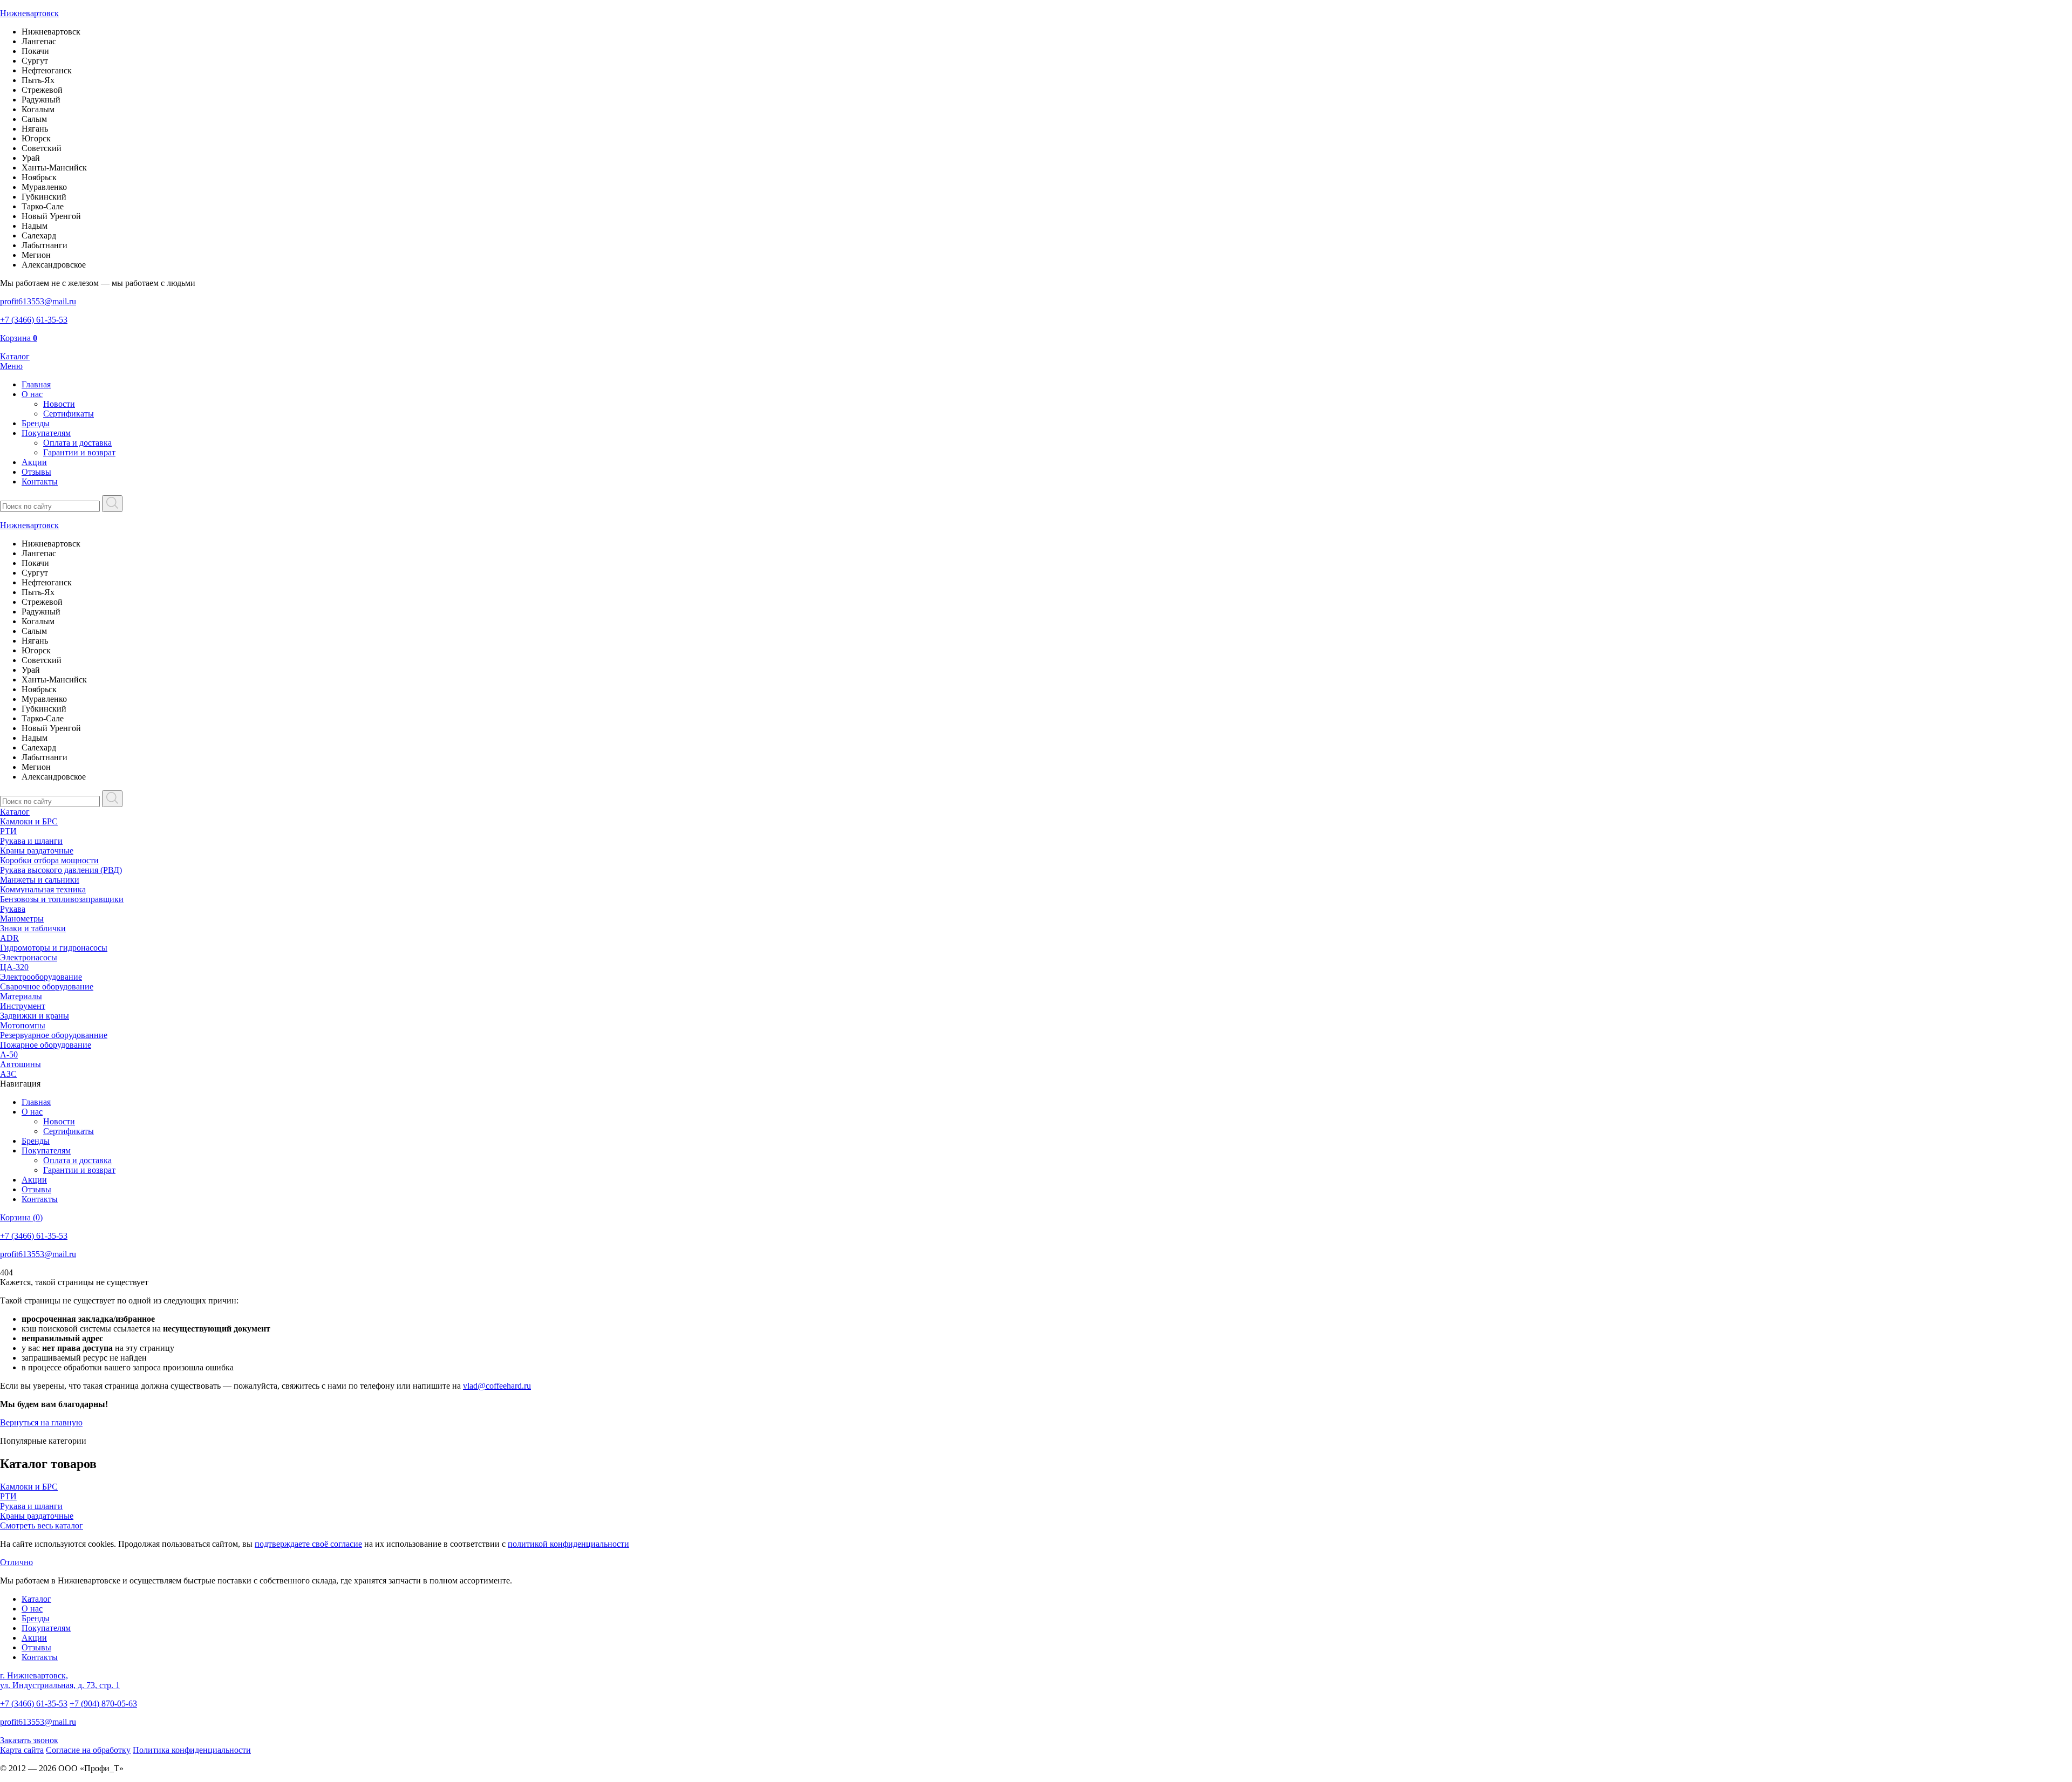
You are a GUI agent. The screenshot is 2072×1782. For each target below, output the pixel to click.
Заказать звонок (29, 1740)
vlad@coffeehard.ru (497, 1386)
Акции (34, 462)
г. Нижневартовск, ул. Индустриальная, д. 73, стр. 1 (60, 1680)
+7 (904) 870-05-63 (103, 1704)
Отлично (16, 1562)
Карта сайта (22, 1750)
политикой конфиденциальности (568, 1544)
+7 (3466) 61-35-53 (34, 1704)
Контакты (40, 482)
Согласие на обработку (88, 1750)
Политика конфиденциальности (192, 1750)
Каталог (15, 812)
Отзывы (36, 472)
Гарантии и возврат (79, 452)
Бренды (36, 423)
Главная (36, 384)
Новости (59, 404)
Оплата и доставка (77, 443)
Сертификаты (69, 414)
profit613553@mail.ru (38, 1722)
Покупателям (46, 433)
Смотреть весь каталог (42, 1525)
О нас (32, 394)
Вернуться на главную (41, 1422)
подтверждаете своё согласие (308, 1544)
